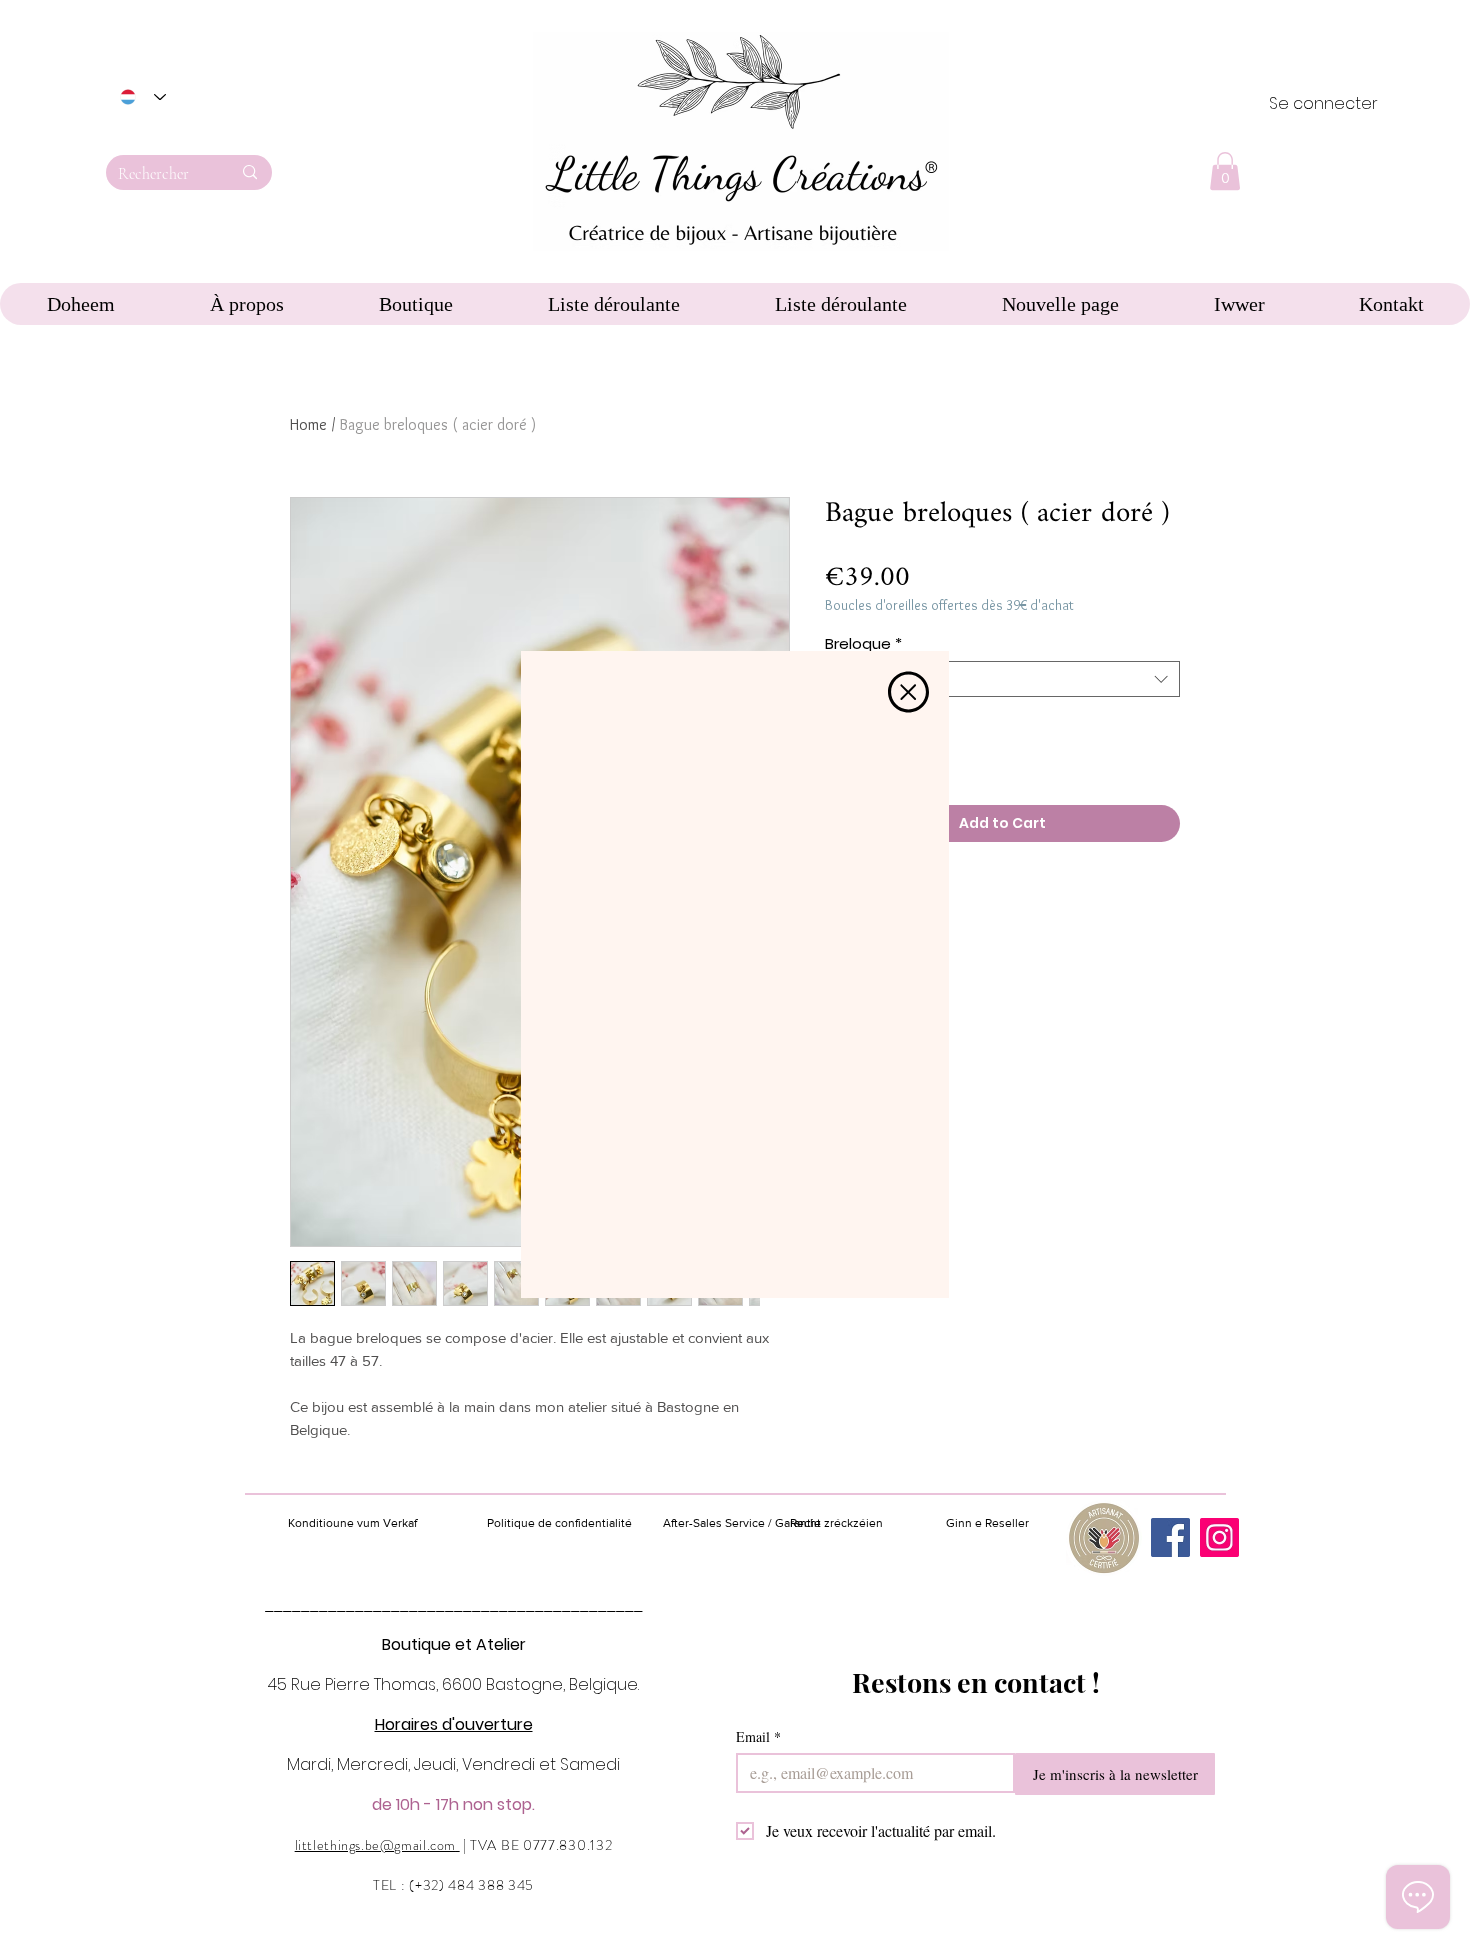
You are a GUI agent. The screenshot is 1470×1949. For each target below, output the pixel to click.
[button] (908, 692)
